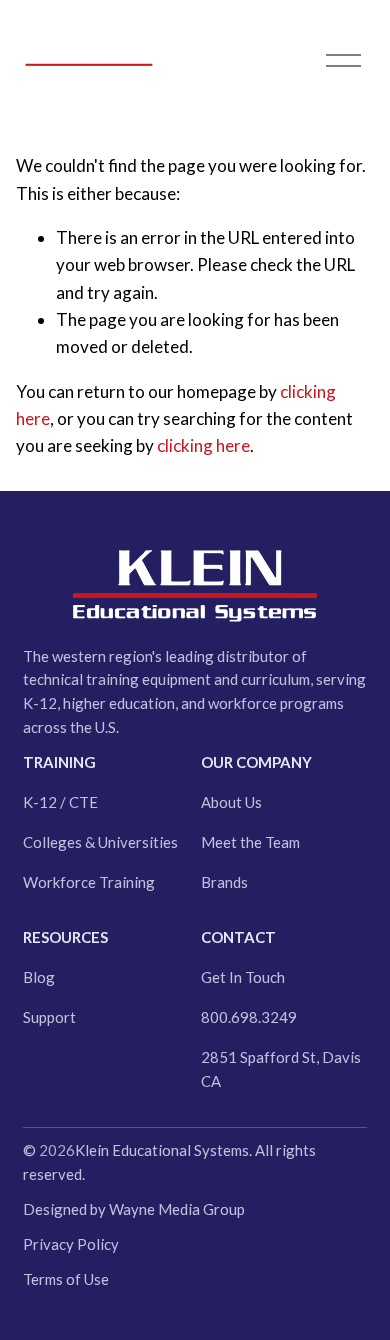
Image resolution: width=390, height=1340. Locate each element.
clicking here (203, 445)
